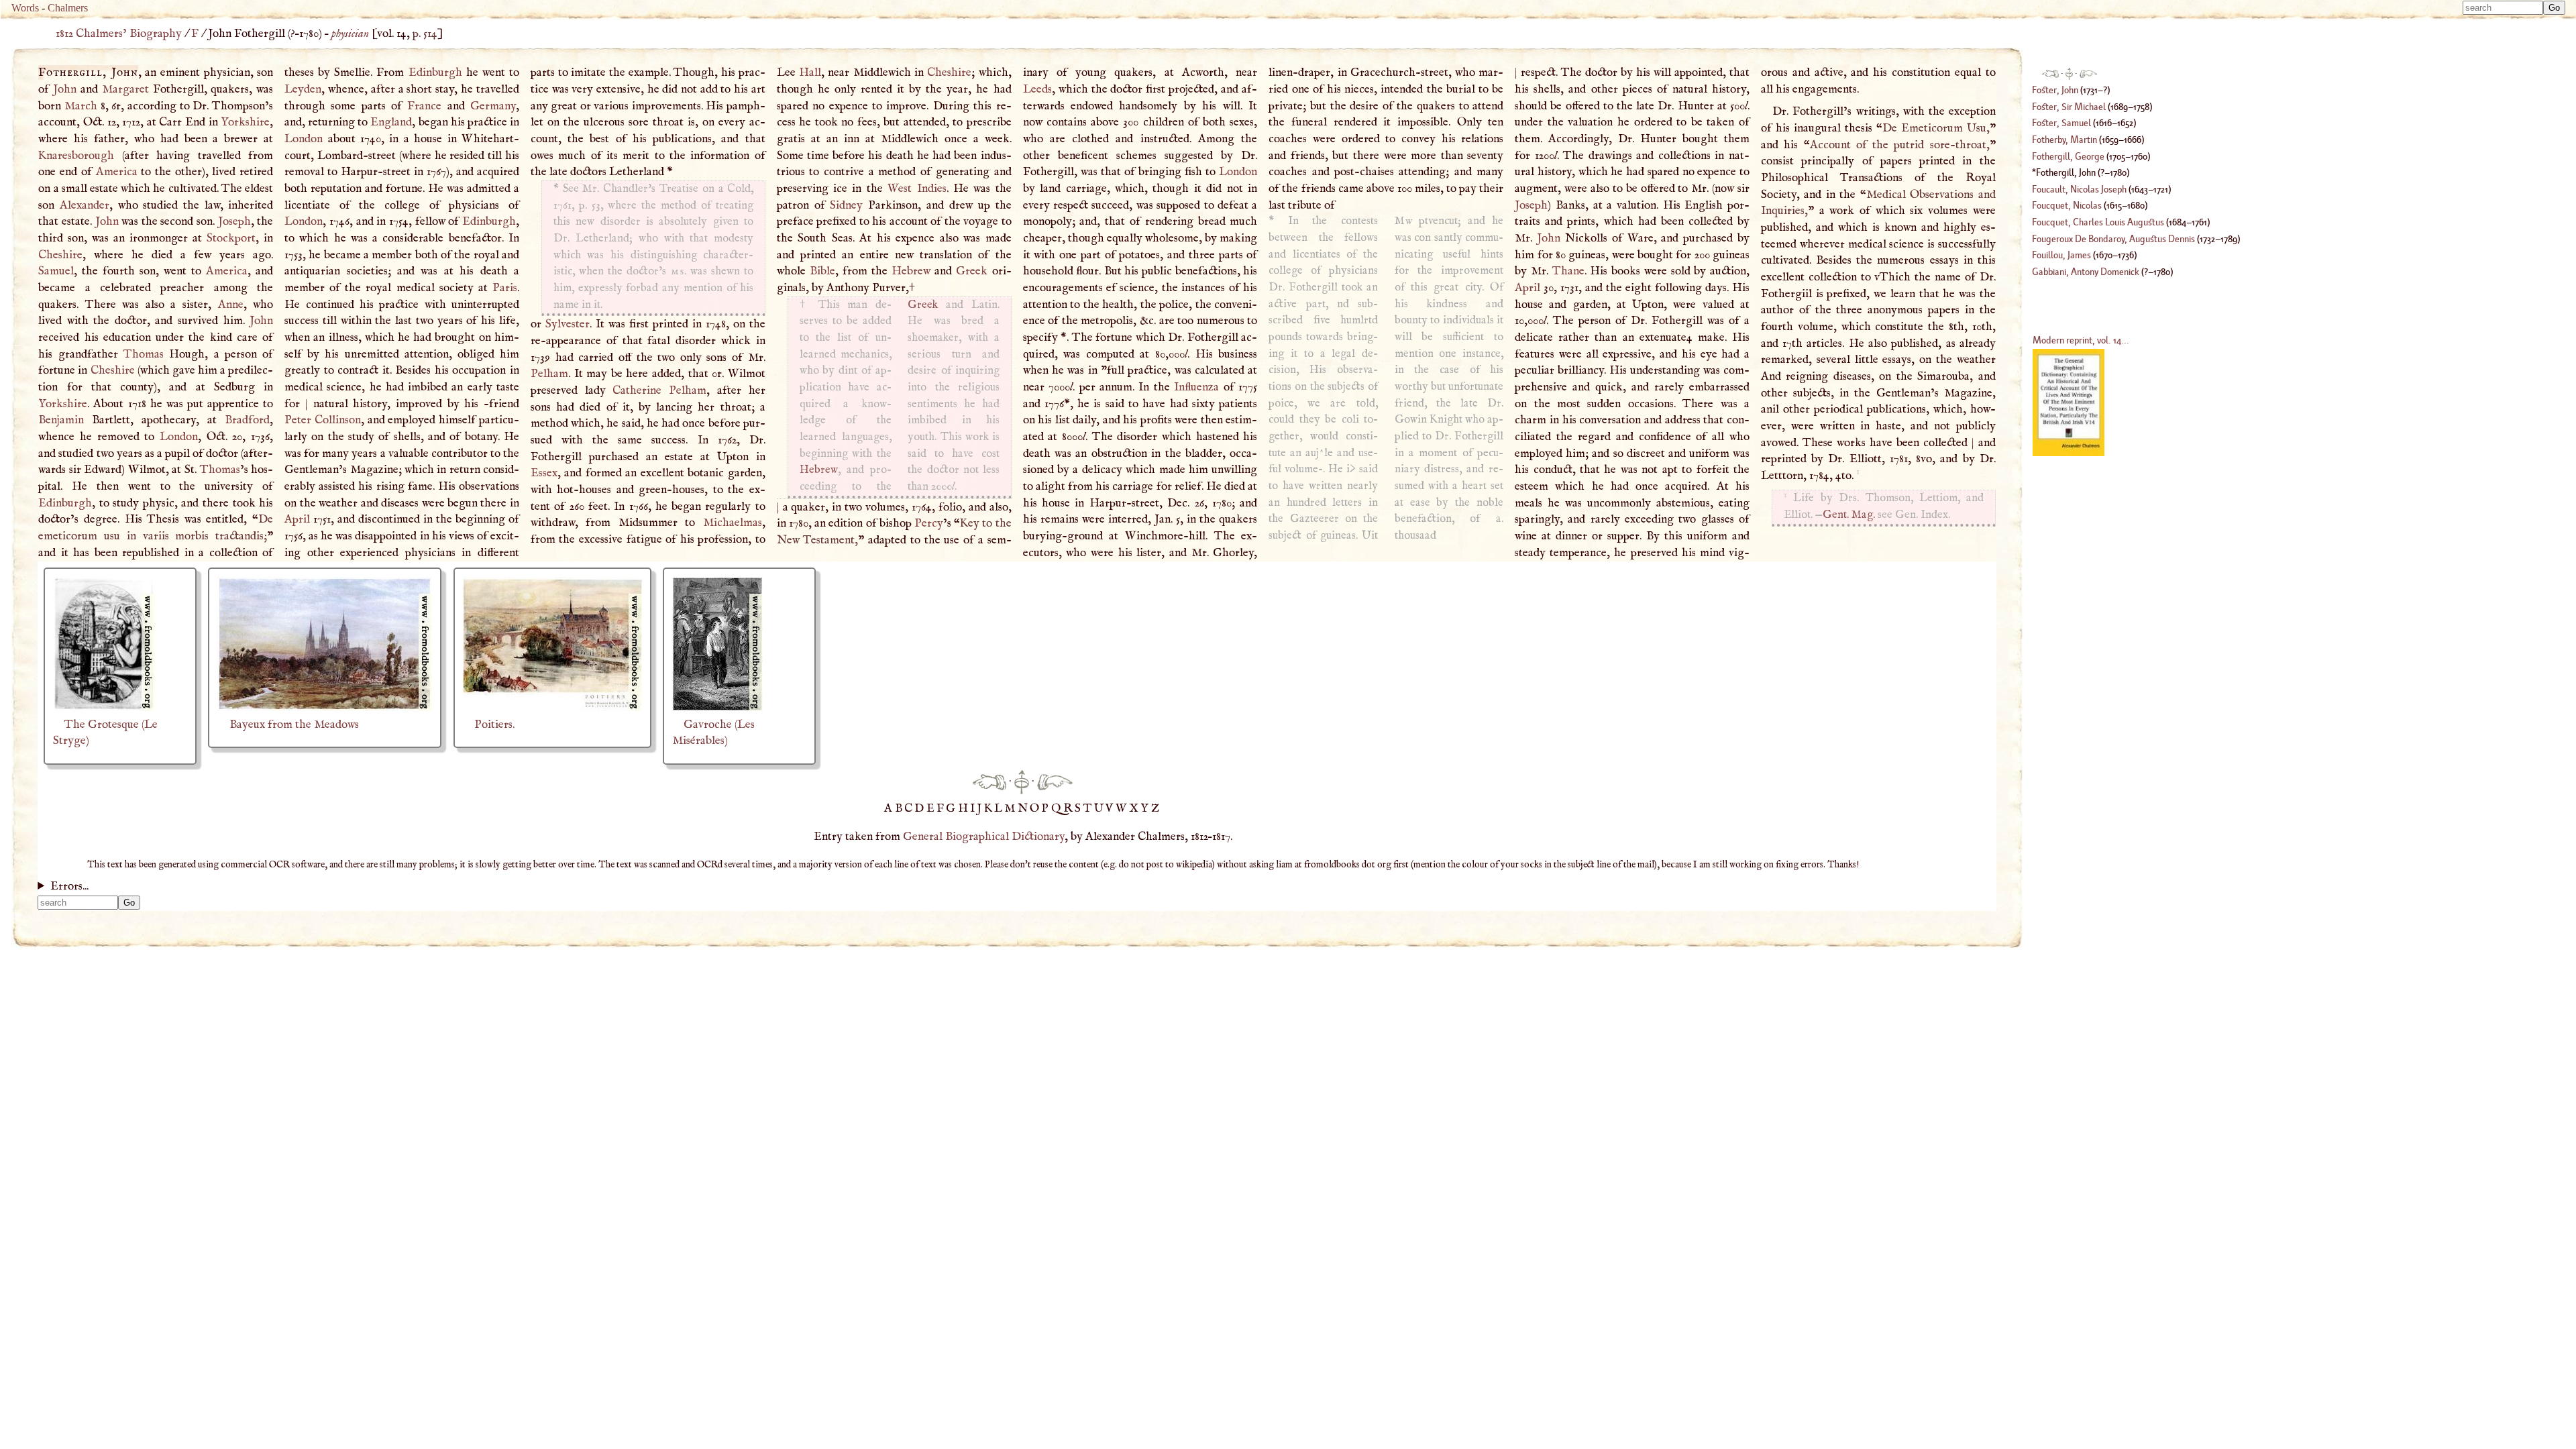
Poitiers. (494, 724)
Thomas (144, 354)
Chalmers (68, 8)
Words (25, 8)
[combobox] (2503, 8)
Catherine (637, 390)
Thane (1568, 271)
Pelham (549, 374)
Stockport (231, 238)
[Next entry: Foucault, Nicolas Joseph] (1055, 782)
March (81, 106)
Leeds (1037, 89)
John (65, 89)
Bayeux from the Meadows (294, 724)
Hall (810, 72)
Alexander (85, 205)
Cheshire (60, 255)
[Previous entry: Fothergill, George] (989, 782)
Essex (544, 473)
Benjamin (61, 420)
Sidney (846, 205)
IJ (977, 808)
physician (350, 34)
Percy (929, 523)
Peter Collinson (323, 420)
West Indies (917, 189)
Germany (493, 106)
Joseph (234, 221)
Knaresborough (76, 156)
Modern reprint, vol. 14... (2081, 340)
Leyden (303, 89)
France (424, 106)
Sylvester (568, 324)
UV (1105, 808)
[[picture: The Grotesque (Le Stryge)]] (104, 708)
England (391, 122)
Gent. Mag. (1849, 515)
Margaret (125, 89)
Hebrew (911, 271)
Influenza (1196, 387)
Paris (505, 288)
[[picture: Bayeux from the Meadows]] (325, 708)
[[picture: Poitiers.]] (552, 708)
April (297, 519)
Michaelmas (733, 523)
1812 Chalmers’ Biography (119, 34)
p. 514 (425, 34)
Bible (822, 271)
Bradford (247, 420)
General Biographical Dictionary (984, 837)
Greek (972, 271)
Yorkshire (245, 122)
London (179, 437)
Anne (231, 305)
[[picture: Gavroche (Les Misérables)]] (717, 708)
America (117, 172)
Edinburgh (65, 503)
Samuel (56, 271)
